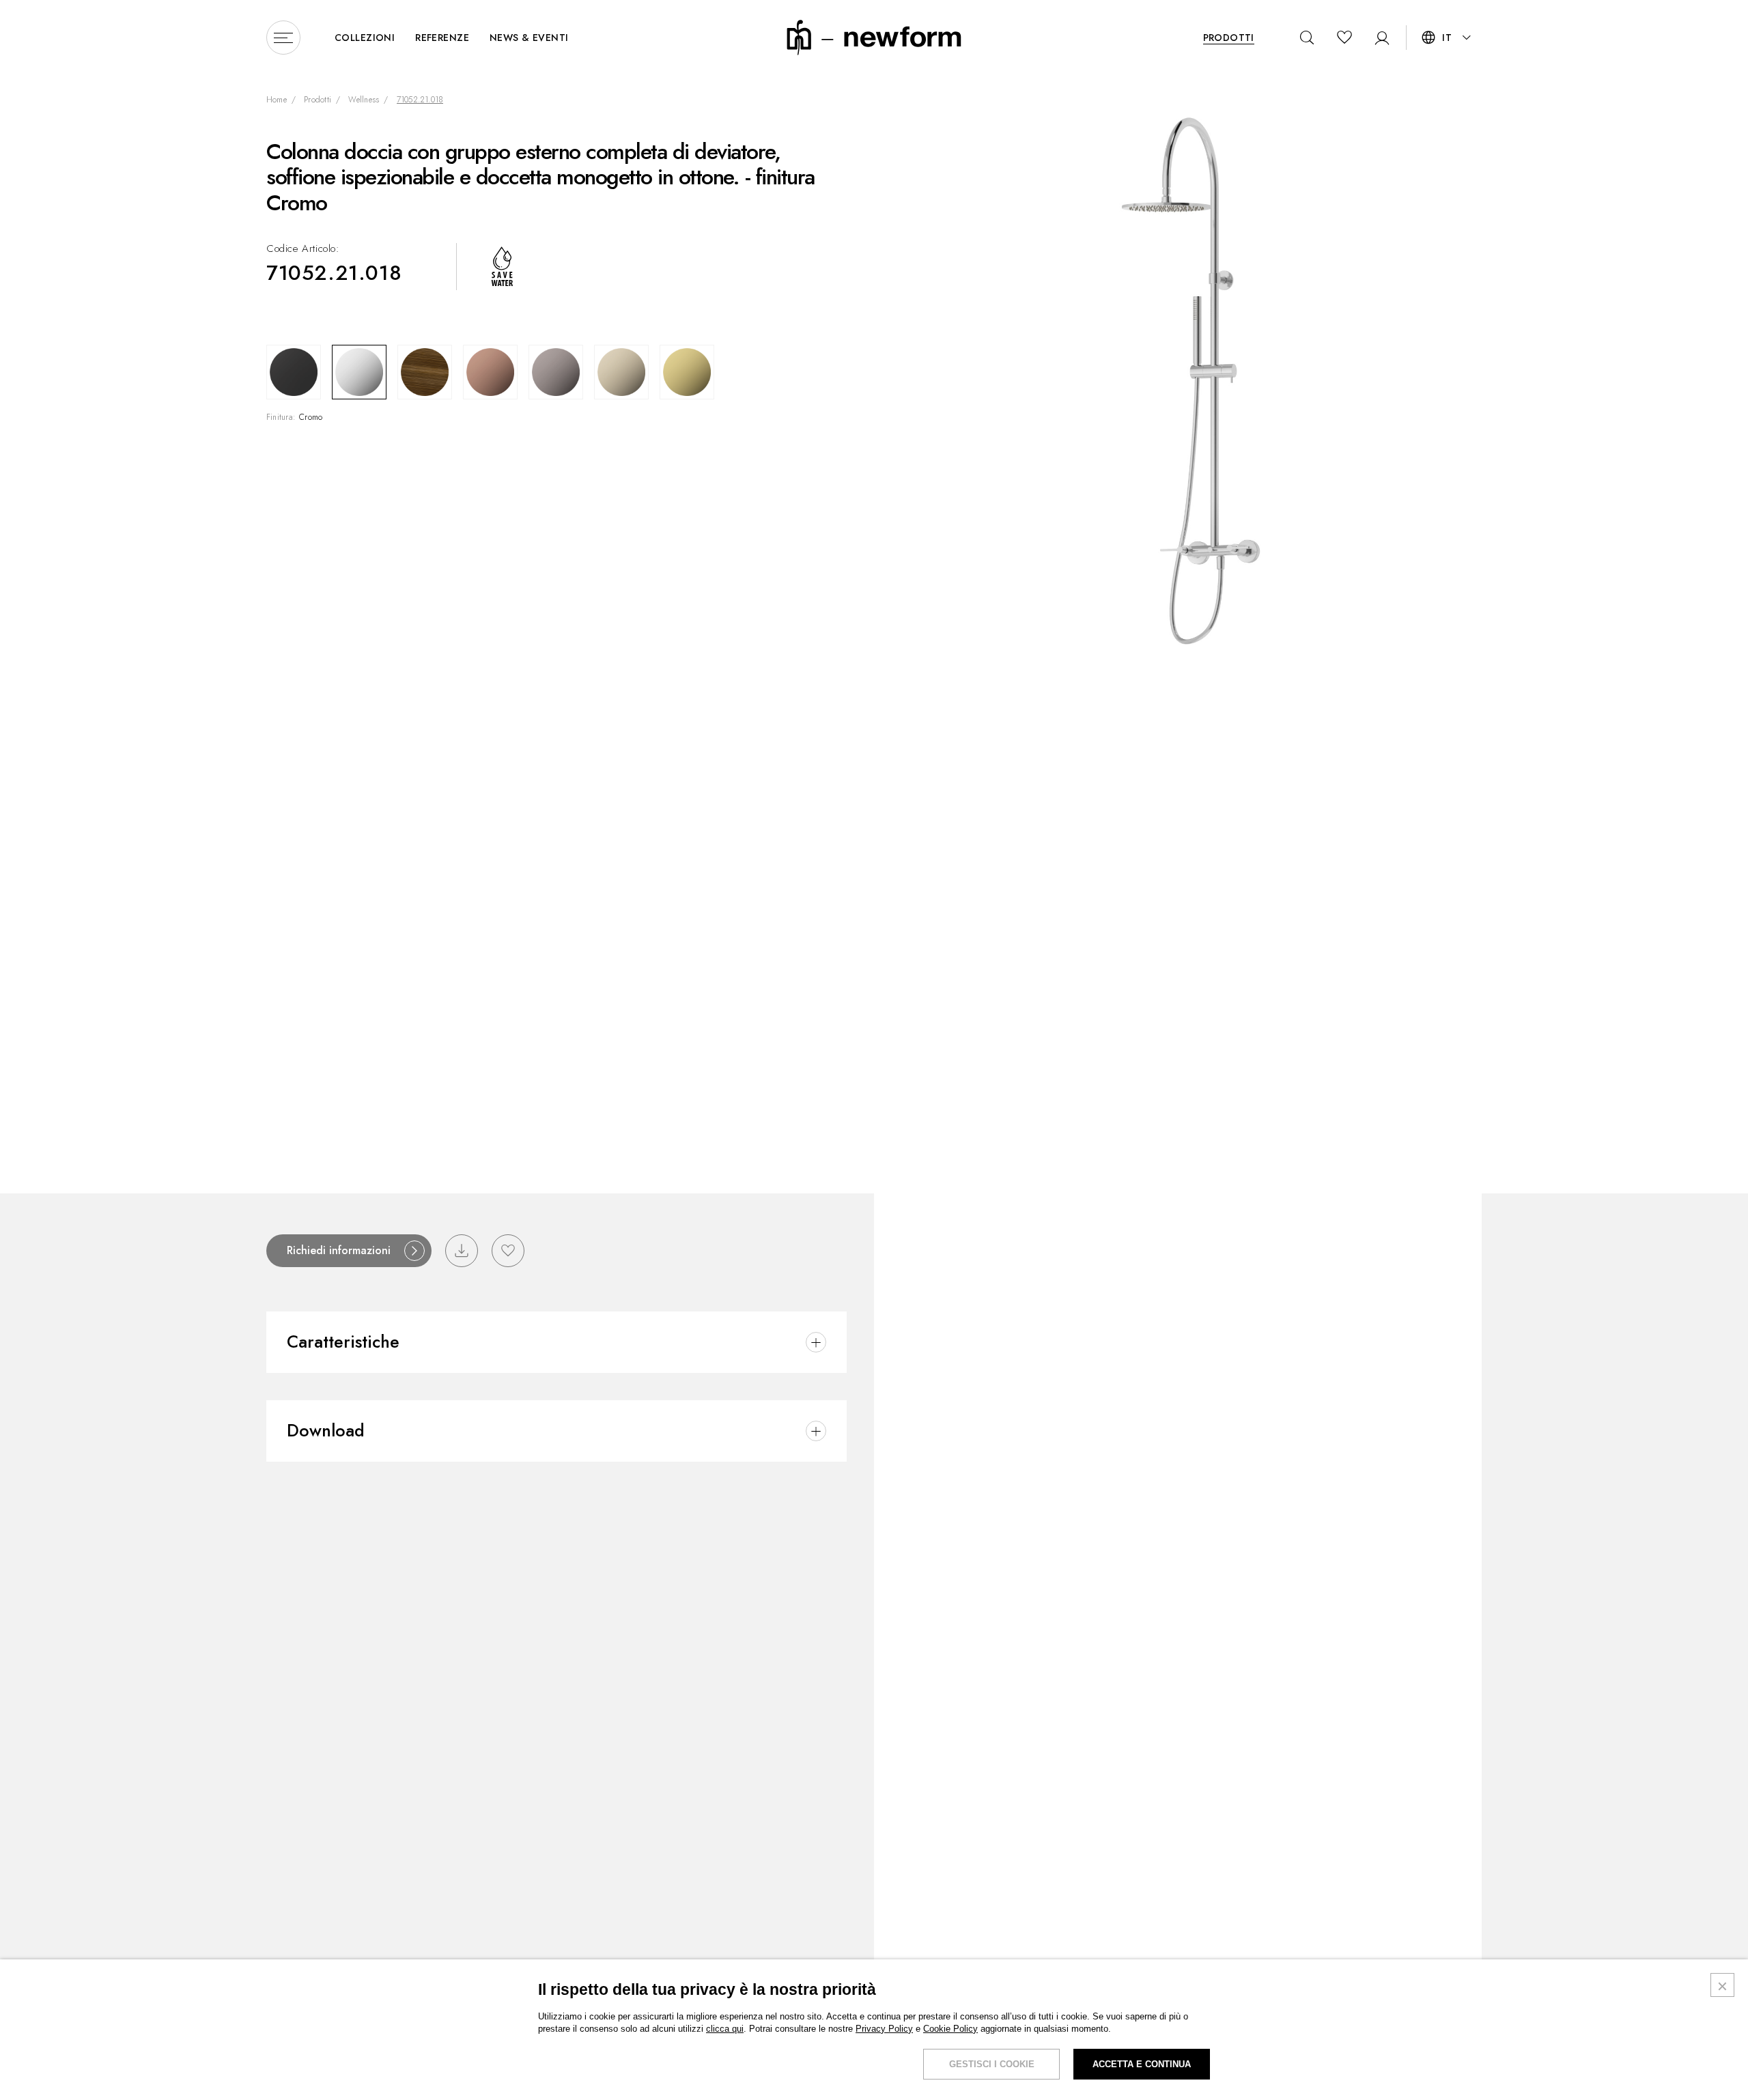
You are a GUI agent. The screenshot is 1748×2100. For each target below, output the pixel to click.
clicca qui (725, 2029)
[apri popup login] (1378, 38)
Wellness (364, 100)
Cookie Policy (950, 2029)
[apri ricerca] (1307, 38)
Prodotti (318, 100)
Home (277, 100)
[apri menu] (283, 38)
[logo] (874, 37)
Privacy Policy (884, 2029)
